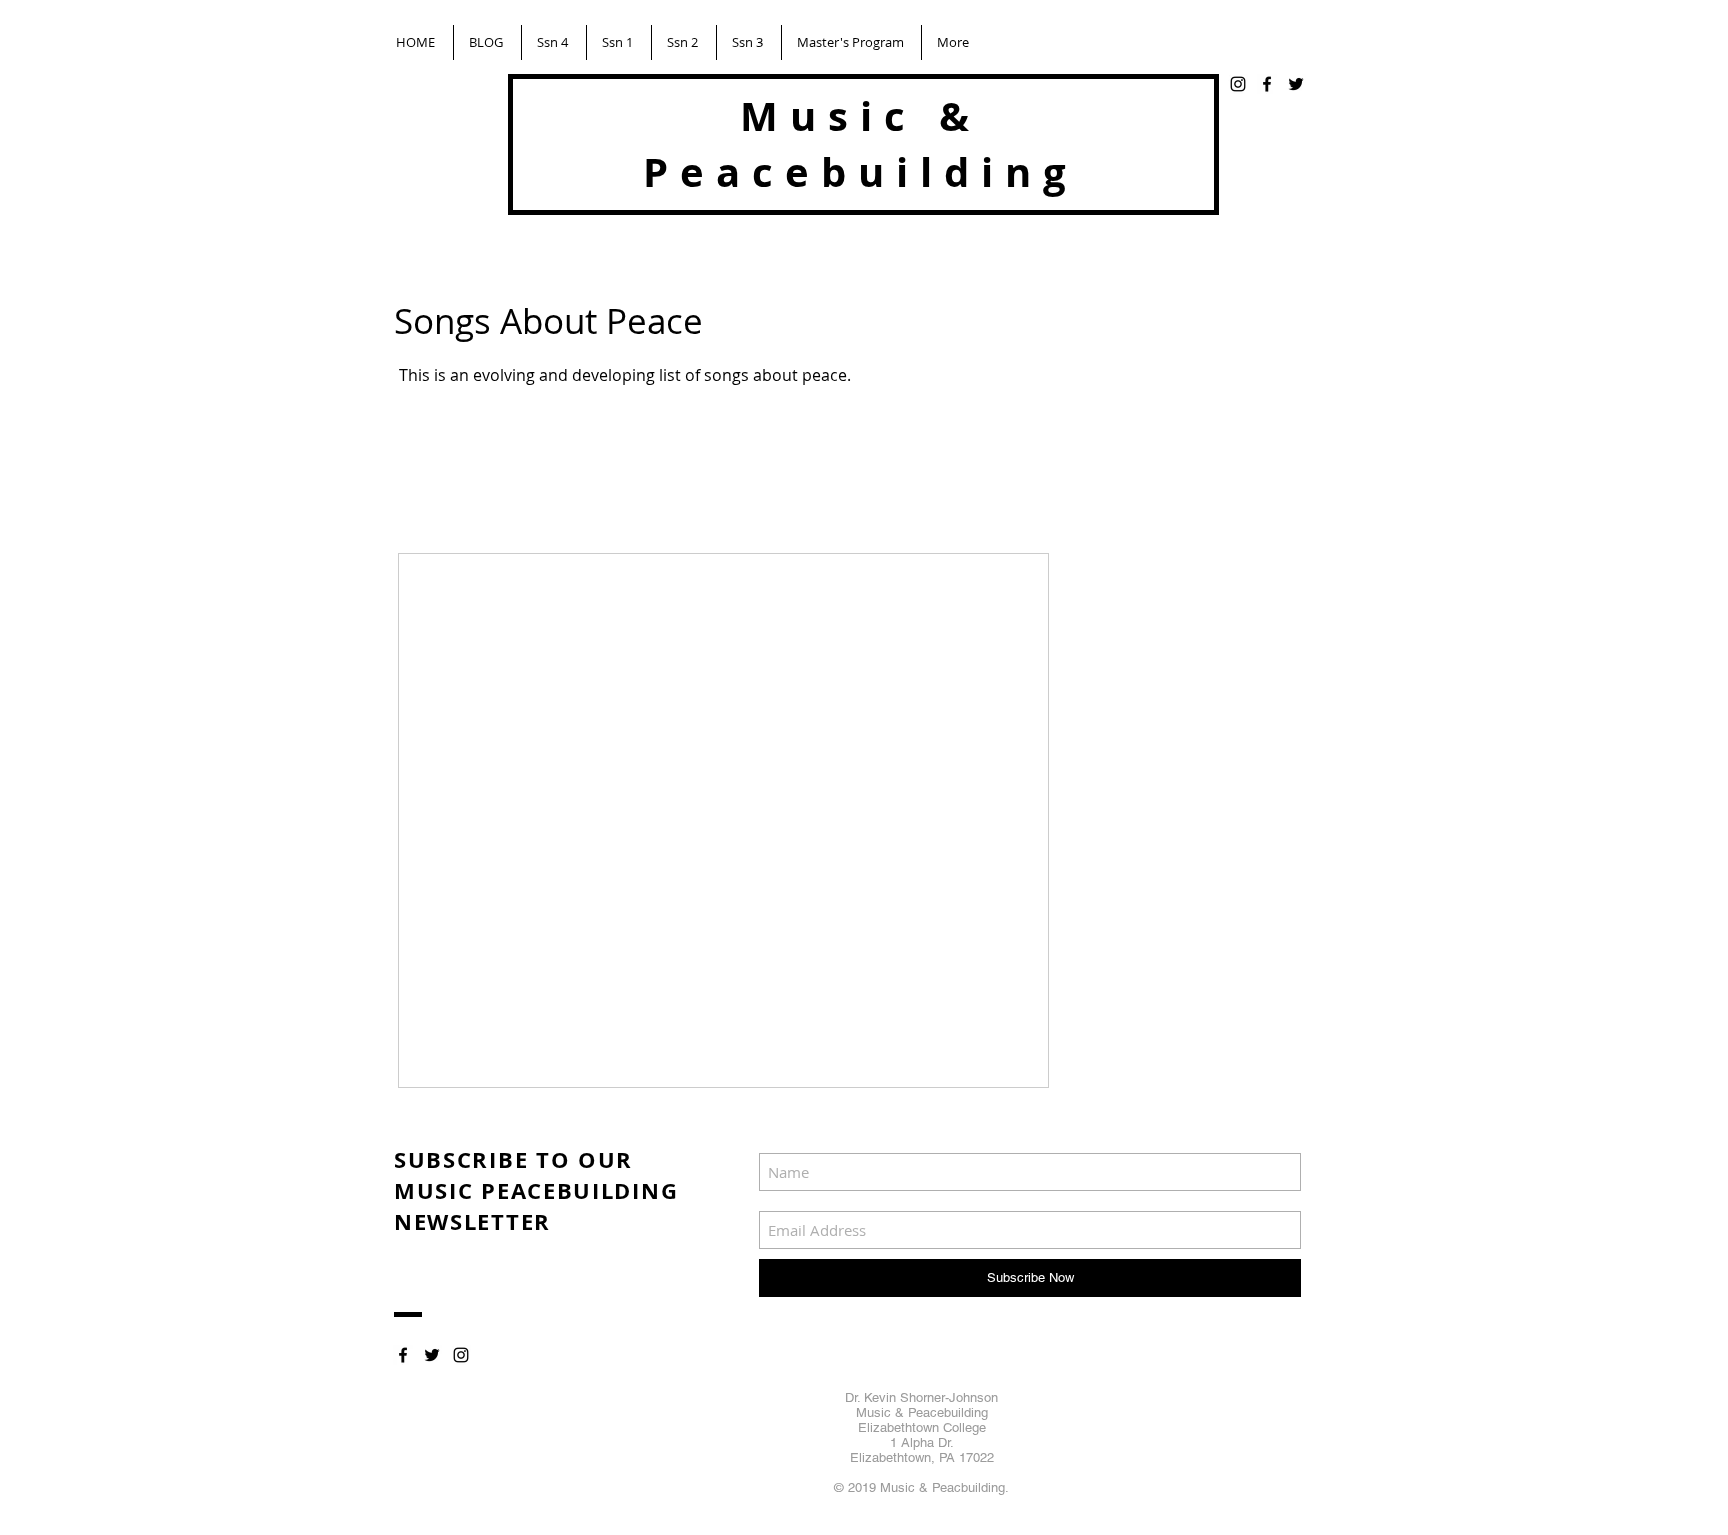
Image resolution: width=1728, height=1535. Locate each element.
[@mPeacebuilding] (432, 1355)
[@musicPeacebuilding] (1267, 84)
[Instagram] (1238, 84)
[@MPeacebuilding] (1296, 84)
